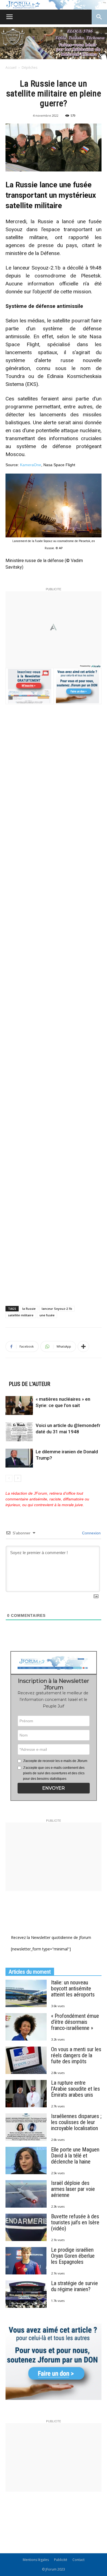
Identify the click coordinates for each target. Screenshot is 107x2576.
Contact (78, 2560)
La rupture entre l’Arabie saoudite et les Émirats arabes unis (75, 2089)
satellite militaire (21, 1315)
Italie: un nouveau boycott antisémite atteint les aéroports (73, 1988)
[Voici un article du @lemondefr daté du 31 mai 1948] (19, 1432)
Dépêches (29, 68)
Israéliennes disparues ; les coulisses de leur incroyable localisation (76, 2122)
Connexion (91, 1533)
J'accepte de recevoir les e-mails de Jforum (55, 1761)
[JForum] (54, 5)
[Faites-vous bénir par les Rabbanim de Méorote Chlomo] (54, 43)
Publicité (61, 2560)
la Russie (29, 1309)
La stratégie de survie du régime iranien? (74, 2286)
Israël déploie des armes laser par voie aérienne (73, 2189)
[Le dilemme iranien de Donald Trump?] (19, 1458)
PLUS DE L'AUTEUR (29, 1384)
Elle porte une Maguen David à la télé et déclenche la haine (75, 2156)
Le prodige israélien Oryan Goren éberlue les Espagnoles (73, 2256)
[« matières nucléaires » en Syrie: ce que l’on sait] (19, 1406)
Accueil (11, 68)
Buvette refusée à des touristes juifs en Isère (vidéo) (75, 2222)
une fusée (47, 1315)
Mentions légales (36, 2560)
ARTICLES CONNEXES (33, 1375)
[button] (54, 1788)
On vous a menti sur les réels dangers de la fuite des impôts (76, 2055)
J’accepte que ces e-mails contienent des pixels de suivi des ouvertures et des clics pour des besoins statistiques (54, 1773)
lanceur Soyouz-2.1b (57, 1309)
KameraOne (31, 465)
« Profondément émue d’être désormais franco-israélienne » (75, 2022)
